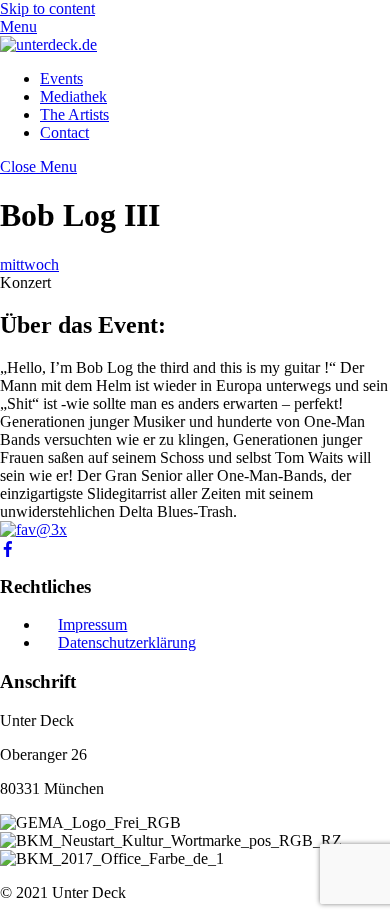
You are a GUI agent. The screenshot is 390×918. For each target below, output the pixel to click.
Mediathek (73, 96)
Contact (64, 132)
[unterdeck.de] (48, 44)
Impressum (92, 624)
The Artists (74, 114)
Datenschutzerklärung (127, 642)
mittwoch (29, 264)
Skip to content (47, 8)
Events (61, 78)
